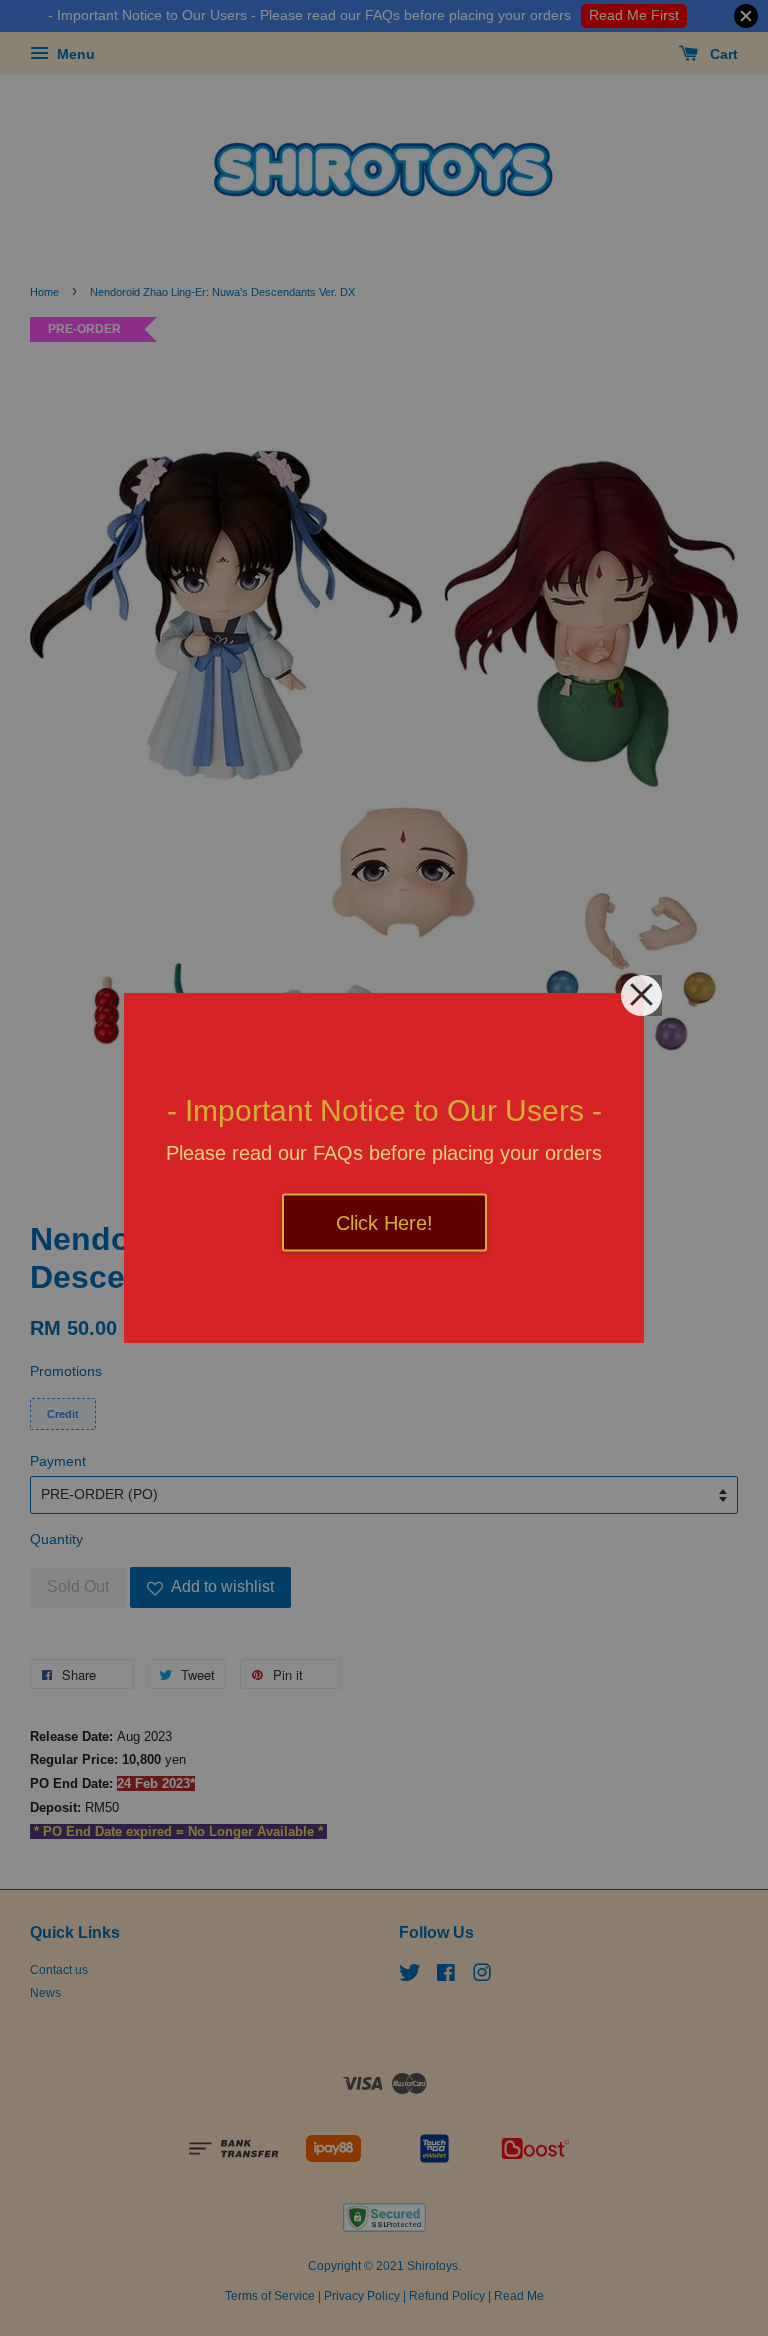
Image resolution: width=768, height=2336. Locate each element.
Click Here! (384, 1223)
